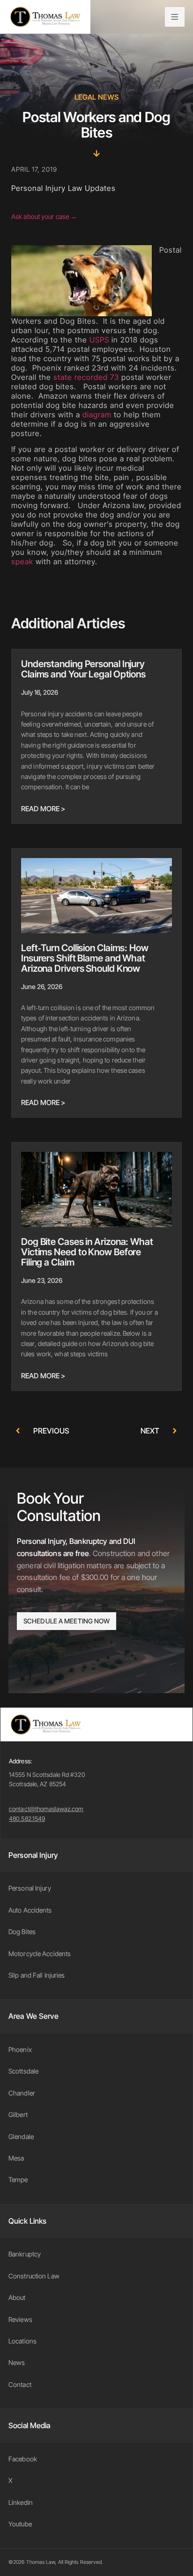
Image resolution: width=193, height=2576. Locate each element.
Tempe (18, 2179)
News (17, 2362)
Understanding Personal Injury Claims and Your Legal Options (83, 669)
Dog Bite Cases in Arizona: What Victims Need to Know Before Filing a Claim (87, 1252)
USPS (99, 340)
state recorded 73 (86, 377)
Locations (22, 2341)
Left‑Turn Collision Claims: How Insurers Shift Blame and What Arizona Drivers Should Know (85, 958)
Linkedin (21, 2502)
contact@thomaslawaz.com (46, 1809)
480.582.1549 (27, 1819)
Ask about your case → (44, 216)
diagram (97, 415)
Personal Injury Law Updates (63, 188)
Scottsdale (23, 2071)
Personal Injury (30, 1888)
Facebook (23, 2459)
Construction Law (34, 2276)
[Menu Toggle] (175, 17)
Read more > (43, 809)
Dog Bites (22, 1932)
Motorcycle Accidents (40, 1954)
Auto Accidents (30, 1910)
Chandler (22, 2093)
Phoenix (20, 2049)
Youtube (20, 2524)
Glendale (21, 2136)
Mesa (16, 2158)
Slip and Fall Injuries (37, 1975)
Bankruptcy (25, 2254)
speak (22, 561)
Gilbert (18, 2114)
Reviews (20, 2319)
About (17, 2297)
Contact (20, 2384)
